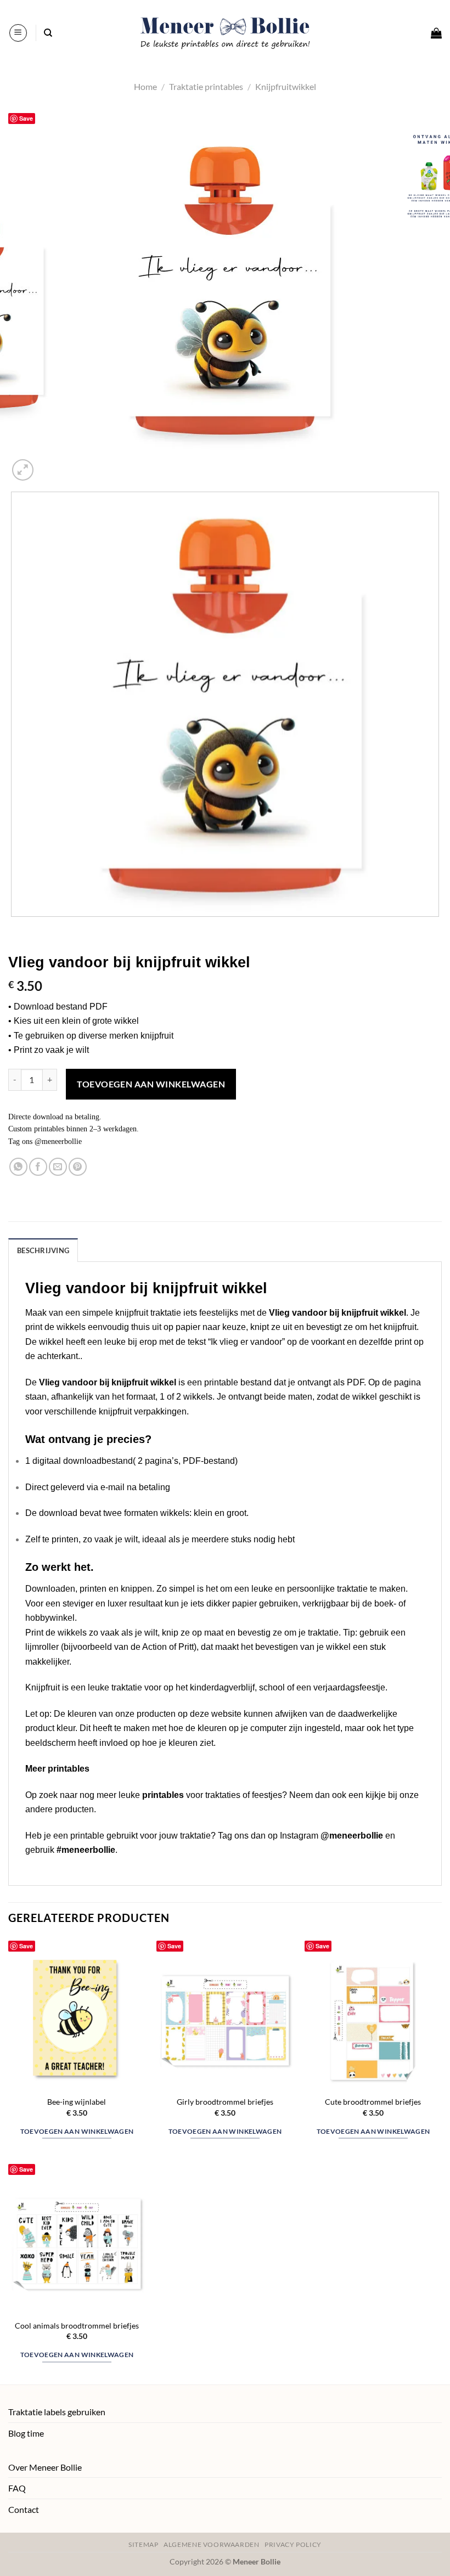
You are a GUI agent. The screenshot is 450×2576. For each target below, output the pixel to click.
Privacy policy (293, 2544)
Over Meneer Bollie (45, 2467)
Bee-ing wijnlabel (77, 2102)
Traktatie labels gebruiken (57, 2412)
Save (26, 118)
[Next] (49, 464)
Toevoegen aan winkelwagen (151, 1084)
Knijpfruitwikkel (286, 86)
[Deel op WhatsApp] (18, 1167)
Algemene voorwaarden (211, 2544)
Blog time (26, 2433)
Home (145, 86)
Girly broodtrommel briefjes (225, 2102)
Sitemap (143, 2544)
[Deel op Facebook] (38, 1167)
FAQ (17, 2488)
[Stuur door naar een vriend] (58, 1167)
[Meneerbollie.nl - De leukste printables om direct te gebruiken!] (225, 33)
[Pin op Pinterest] (78, 1167)
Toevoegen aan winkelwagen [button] (77, 2131)
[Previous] (13, 928)
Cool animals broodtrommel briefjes (77, 2326)
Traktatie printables (206, 86)
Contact (24, 2509)
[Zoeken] (48, 33)
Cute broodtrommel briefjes (373, 2102)
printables (163, 1795)
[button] (18, 33)
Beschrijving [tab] (43, 1250)
